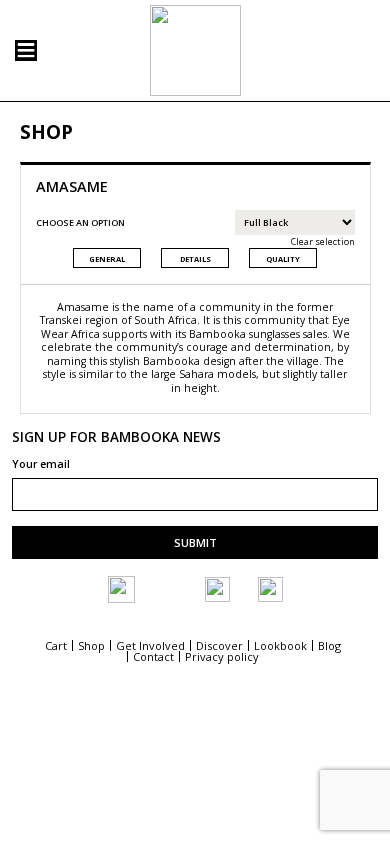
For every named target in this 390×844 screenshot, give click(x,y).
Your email (41, 465)
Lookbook (280, 645)
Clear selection (322, 241)
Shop (91, 645)
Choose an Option (80, 222)
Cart (56, 645)
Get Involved (150, 645)
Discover (219, 645)
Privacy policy (222, 656)
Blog (329, 645)
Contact (153, 656)
